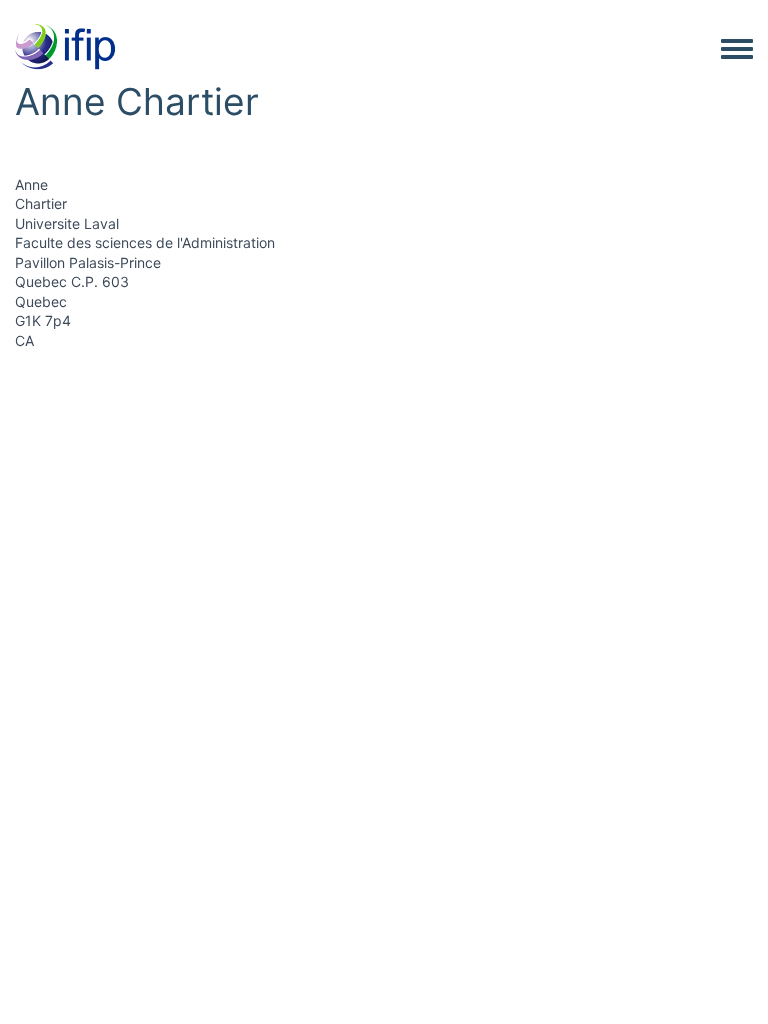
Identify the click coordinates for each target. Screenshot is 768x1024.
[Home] (65, 48)
